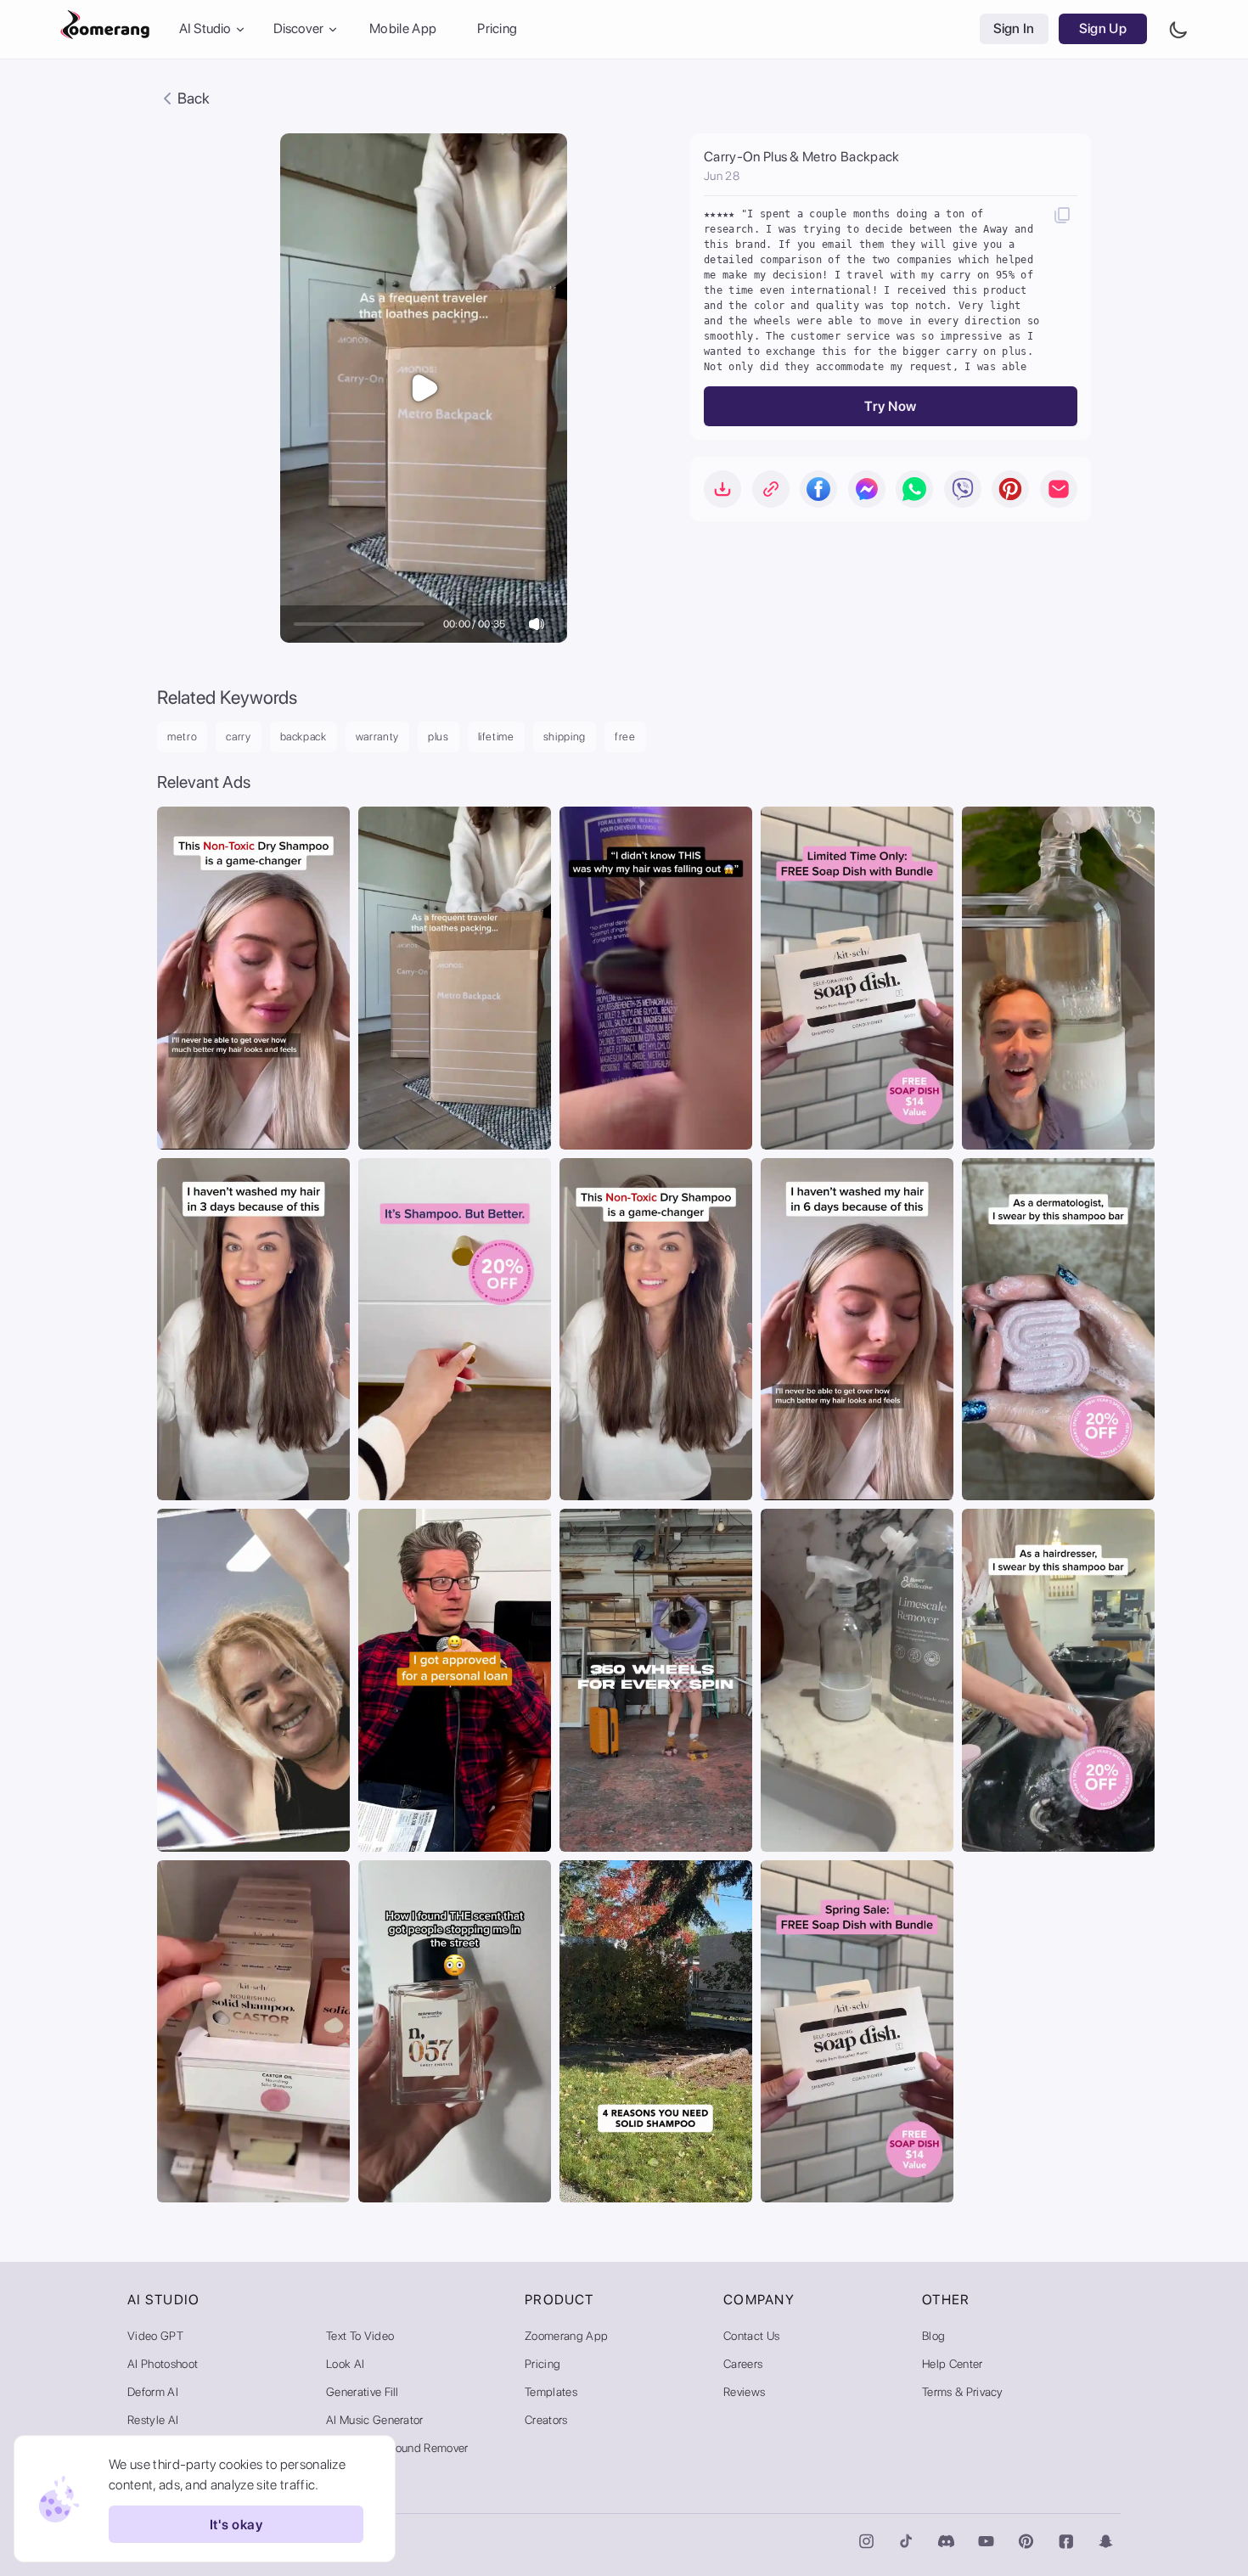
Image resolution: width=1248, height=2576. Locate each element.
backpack (304, 737)
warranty (377, 737)
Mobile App (403, 29)
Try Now (890, 406)
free (625, 737)
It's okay (236, 2525)
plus (438, 737)
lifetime (496, 737)
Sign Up (1103, 29)
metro (182, 737)
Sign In (1014, 29)
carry (238, 737)
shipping (565, 737)
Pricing (497, 29)
